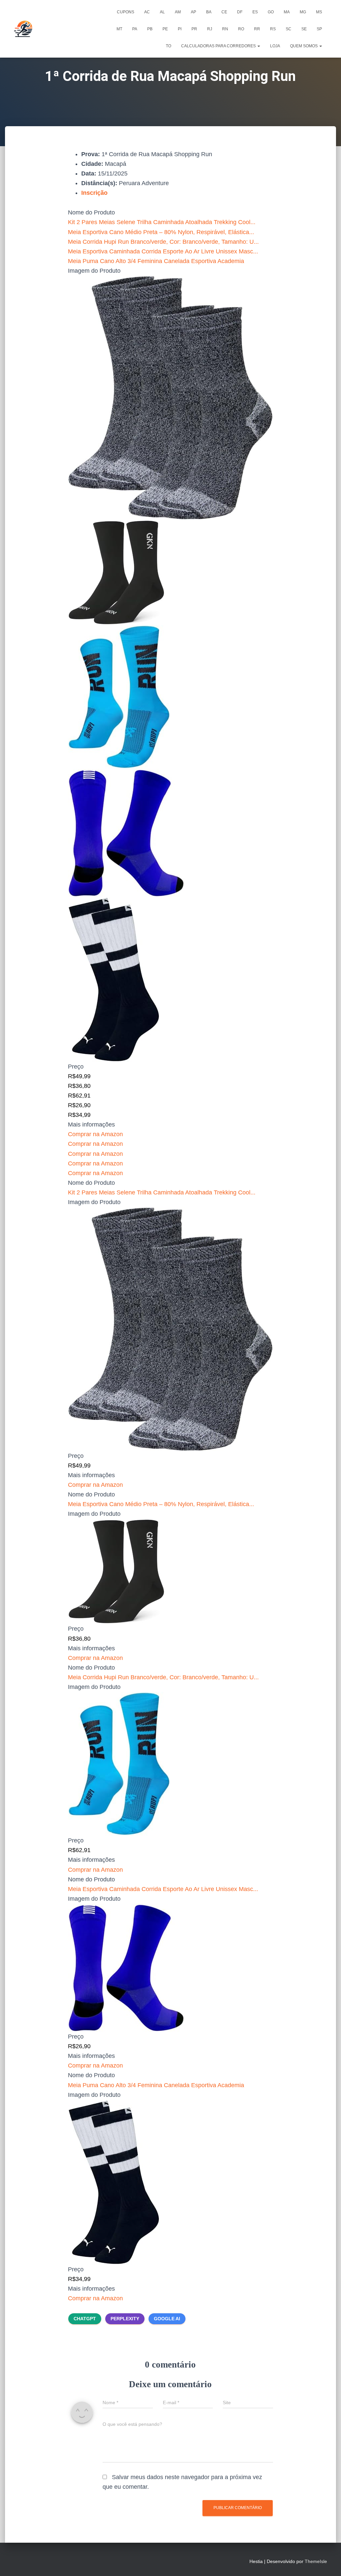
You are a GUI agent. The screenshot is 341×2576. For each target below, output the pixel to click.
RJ (210, 29)
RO (241, 29)
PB (150, 29)
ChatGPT (85, 2319)
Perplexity (125, 2319)
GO (271, 12)
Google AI (167, 2319)
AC (147, 12)
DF (240, 12)
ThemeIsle (316, 2561)
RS (273, 29)
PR (194, 29)
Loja (275, 46)
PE (165, 29)
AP (193, 12)
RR (257, 29)
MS (319, 12)
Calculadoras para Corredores (219, 46)
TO (169, 46)
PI (180, 29)
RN (225, 29)
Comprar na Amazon (95, 1134)
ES (255, 12)
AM (178, 12)
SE (304, 29)
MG (303, 12)
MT (119, 29)
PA (135, 29)
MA (287, 12)
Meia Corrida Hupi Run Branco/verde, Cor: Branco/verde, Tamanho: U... (163, 242)
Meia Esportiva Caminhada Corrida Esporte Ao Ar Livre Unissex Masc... (163, 251)
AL (162, 12)
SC (289, 29)
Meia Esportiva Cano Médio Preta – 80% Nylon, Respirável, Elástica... (161, 232)
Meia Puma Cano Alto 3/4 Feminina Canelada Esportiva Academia (156, 261)
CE (224, 12)
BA (209, 12)
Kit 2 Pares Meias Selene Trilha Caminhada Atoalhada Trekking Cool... (162, 222)
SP (319, 29)
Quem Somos (304, 46)
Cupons (126, 12)
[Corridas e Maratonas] (23, 29)
